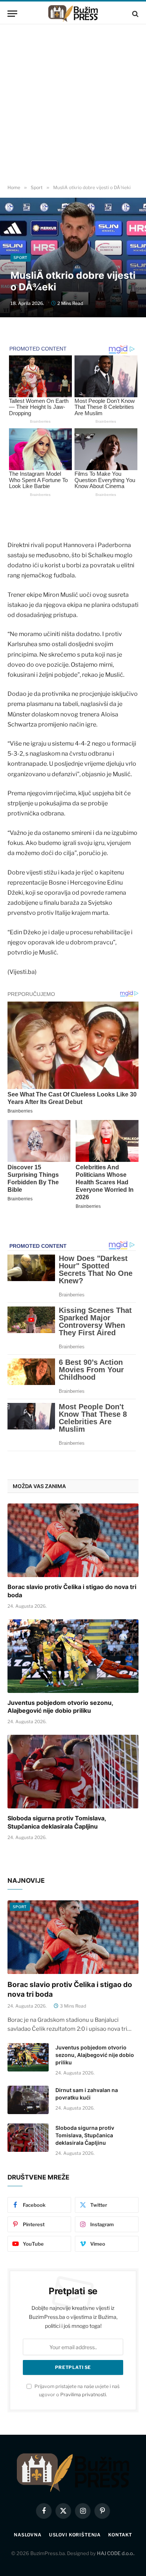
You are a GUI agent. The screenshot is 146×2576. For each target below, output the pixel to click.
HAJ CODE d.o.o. (115, 2553)
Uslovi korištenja (75, 2535)
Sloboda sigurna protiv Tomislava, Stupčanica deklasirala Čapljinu (57, 1822)
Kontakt (120, 2535)
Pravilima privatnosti (83, 2395)
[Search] (135, 14)
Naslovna (28, 2535)
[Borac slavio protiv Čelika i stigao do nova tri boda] (73, 1540)
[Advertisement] (73, 105)
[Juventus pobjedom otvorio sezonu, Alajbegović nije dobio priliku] (73, 1656)
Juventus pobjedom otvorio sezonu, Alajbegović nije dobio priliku (60, 1707)
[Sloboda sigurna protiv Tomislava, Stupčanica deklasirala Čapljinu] (73, 1772)
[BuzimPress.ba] (73, 14)
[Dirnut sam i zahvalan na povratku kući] (28, 2100)
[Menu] (12, 14)
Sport (21, 257)
